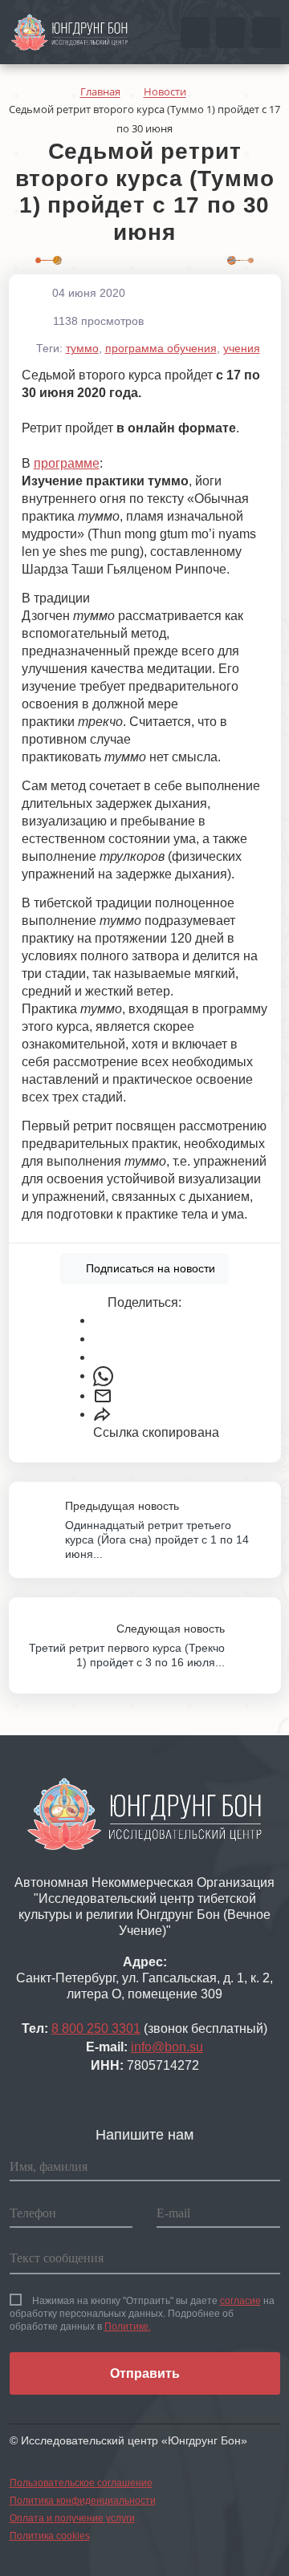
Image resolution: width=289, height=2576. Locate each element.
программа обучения (161, 348)
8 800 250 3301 (96, 2028)
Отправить (145, 2373)
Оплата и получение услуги (72, 2518)
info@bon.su (167, 2047)
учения (242, 348)
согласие (240, 2301)
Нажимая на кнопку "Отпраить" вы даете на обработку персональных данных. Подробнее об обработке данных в (142, 2314)
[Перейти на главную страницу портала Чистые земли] (70, 31)
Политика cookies (50, 2536)
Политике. (128, 2327)
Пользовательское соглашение (81, 2483)
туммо (82, 348)
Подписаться (149, 1268)
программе (67, 463)
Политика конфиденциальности (83, 2501)
